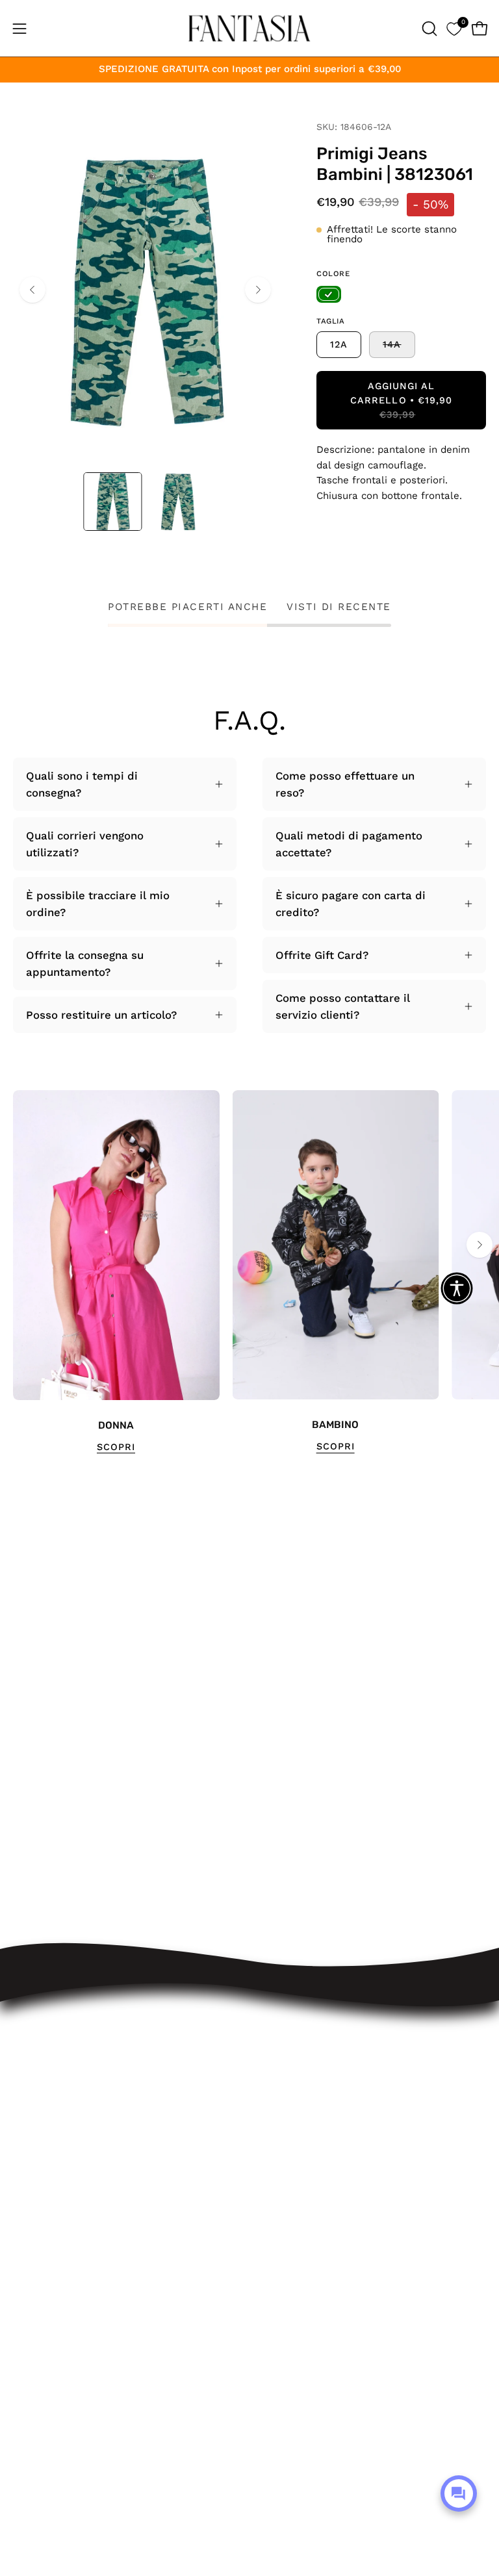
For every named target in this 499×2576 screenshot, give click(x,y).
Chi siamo (289, 2321)
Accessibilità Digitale (317, 2253)
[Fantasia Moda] (249, 28)
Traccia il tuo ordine (315, 2141)
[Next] (258, 290)
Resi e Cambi (298, 2186)
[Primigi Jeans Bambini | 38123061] (112, 502)
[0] (454, 28)
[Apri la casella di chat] (459, 2493)
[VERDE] (329, 294)
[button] (428, 29)
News (277, 2343)
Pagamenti (290, 2208)
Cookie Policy (298, 2298)
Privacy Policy (299, 2275)
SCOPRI (116, 1447)
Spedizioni (290, 2163)
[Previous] (32, 290)
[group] (249, 1272)
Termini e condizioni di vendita (344, 2230)
